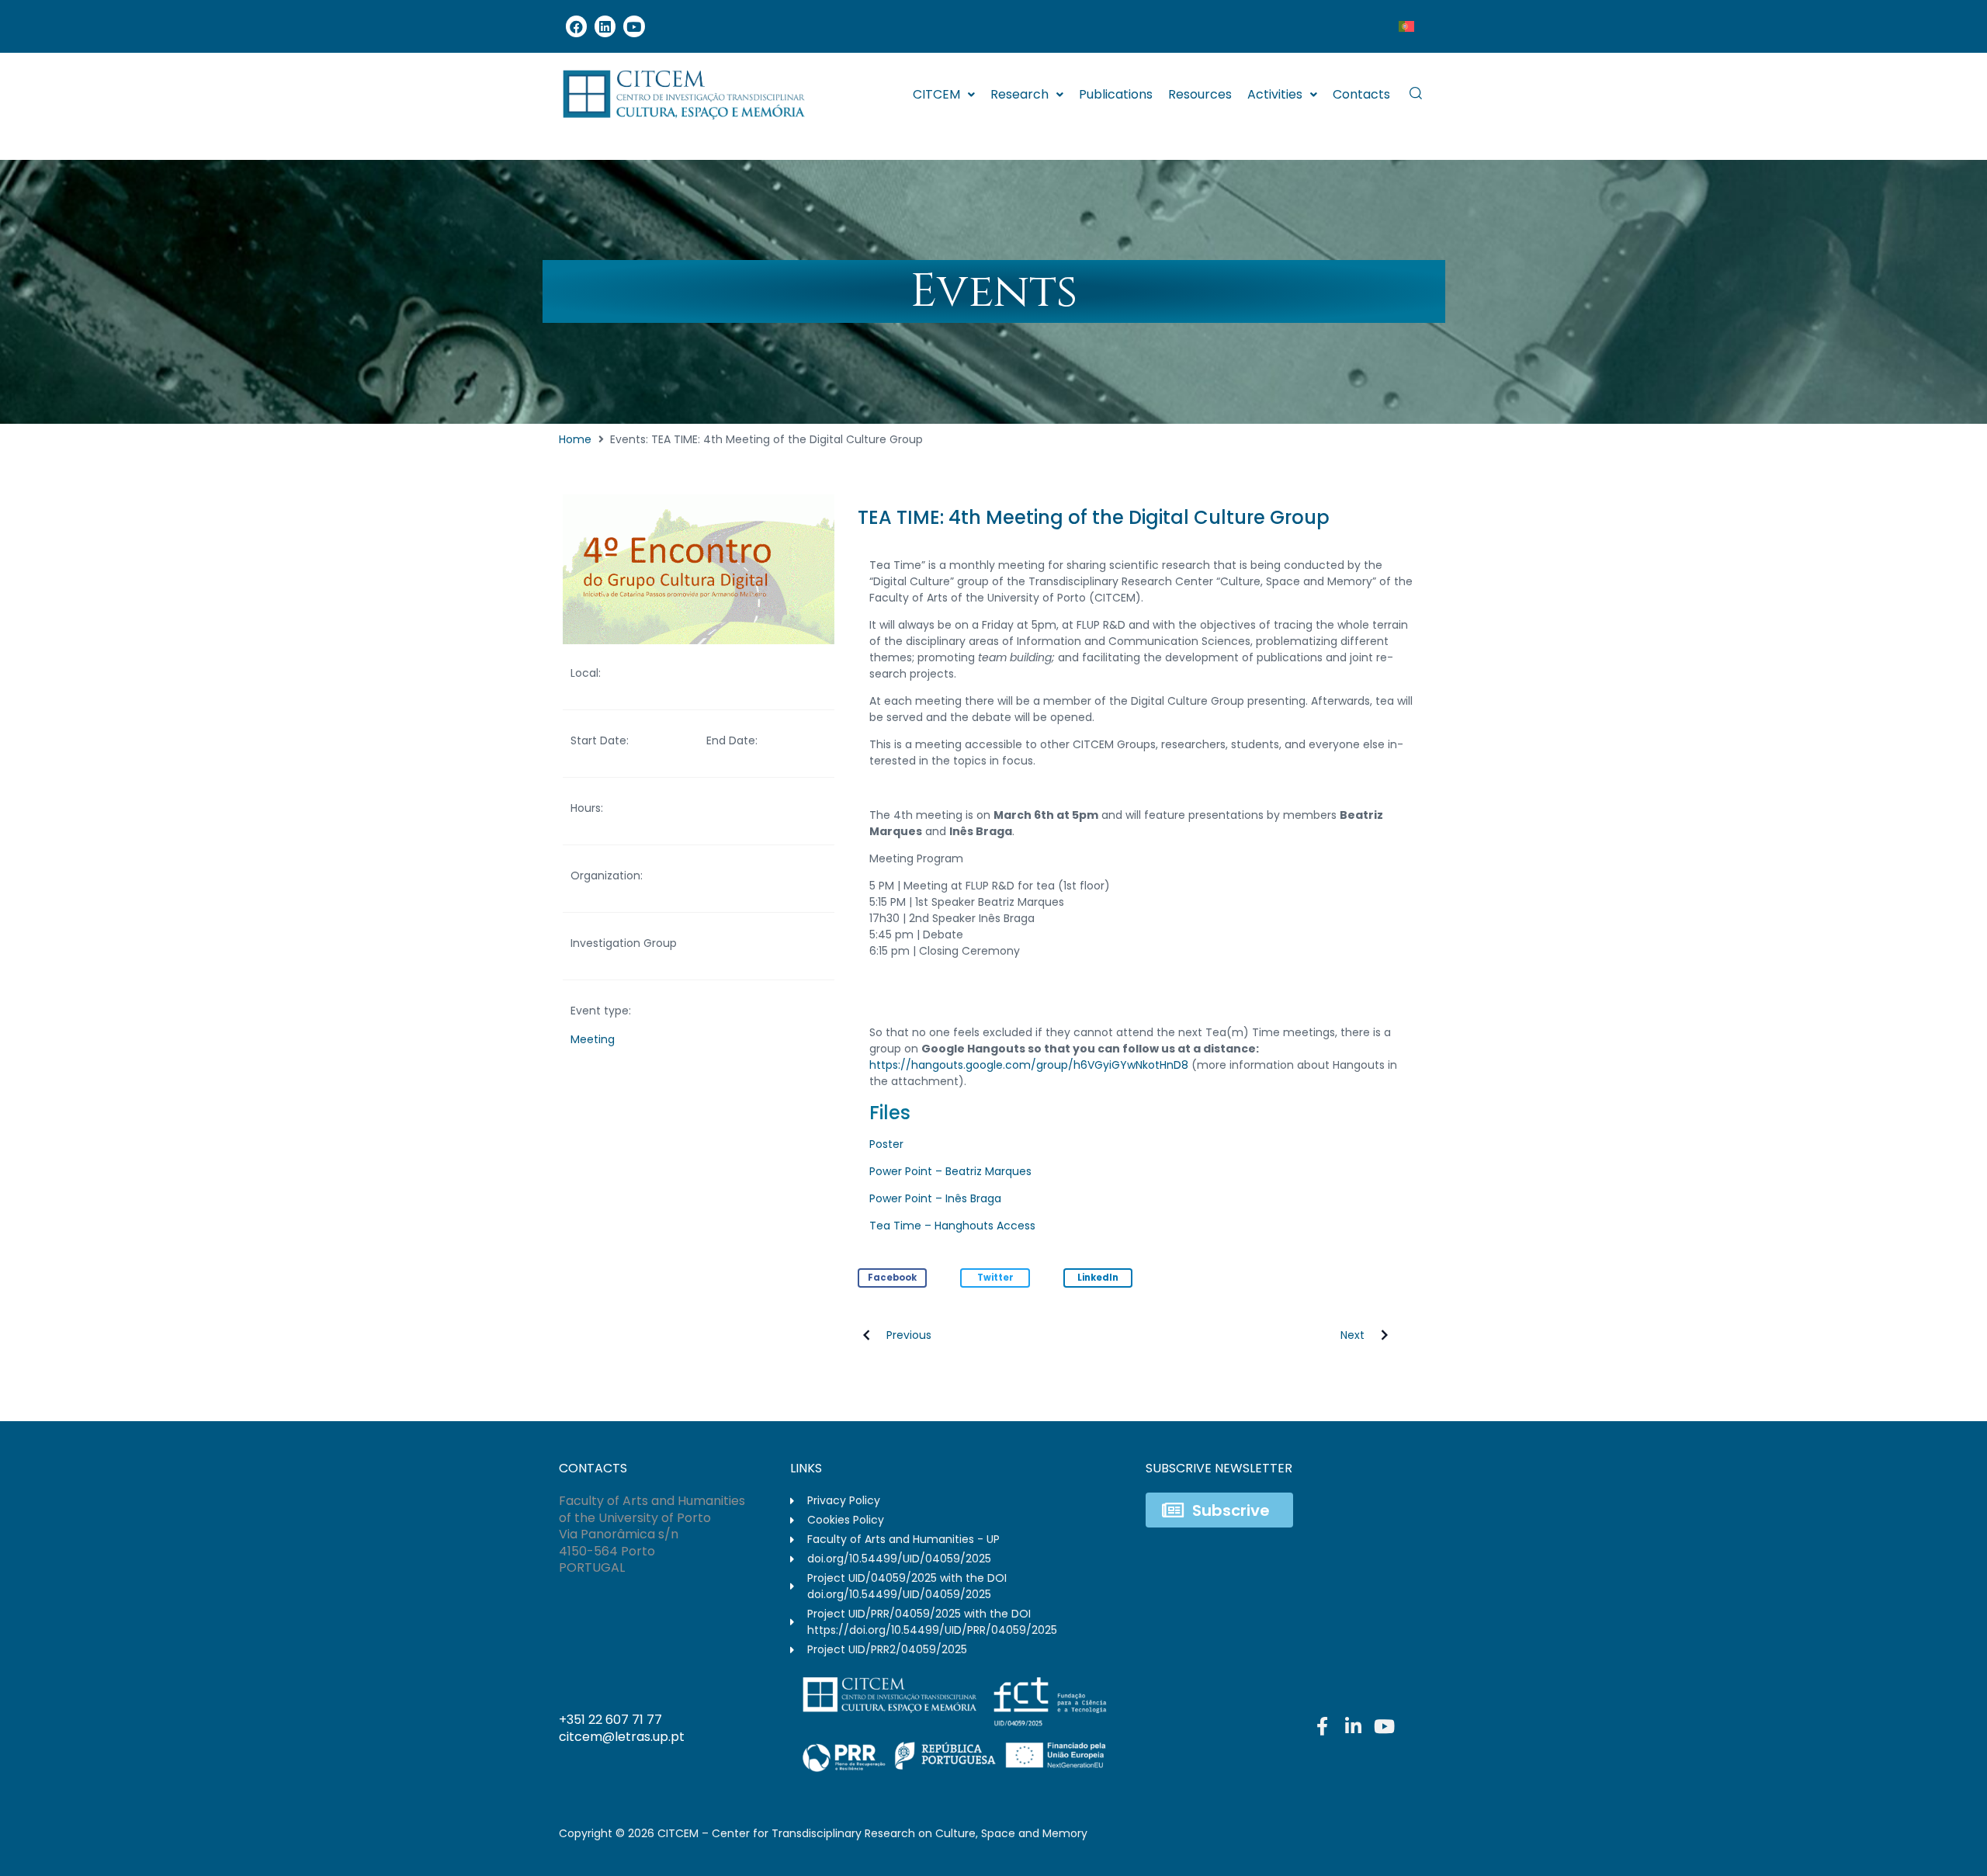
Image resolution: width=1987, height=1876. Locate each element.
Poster (886, 1144)
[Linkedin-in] (1353, 1726)
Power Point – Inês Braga (935, 1198)
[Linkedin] (605, 26)
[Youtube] (634, 26)
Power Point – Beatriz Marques (950, 1171)
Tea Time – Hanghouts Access (952, 1226)
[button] (893, 1278)
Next (1352, 1335)
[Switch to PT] (1406, 26)
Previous (909, 1335)
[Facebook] (576, 26)
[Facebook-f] (1322, 1726)
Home (575, 439)
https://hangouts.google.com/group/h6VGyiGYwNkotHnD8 (1029, 1065)
